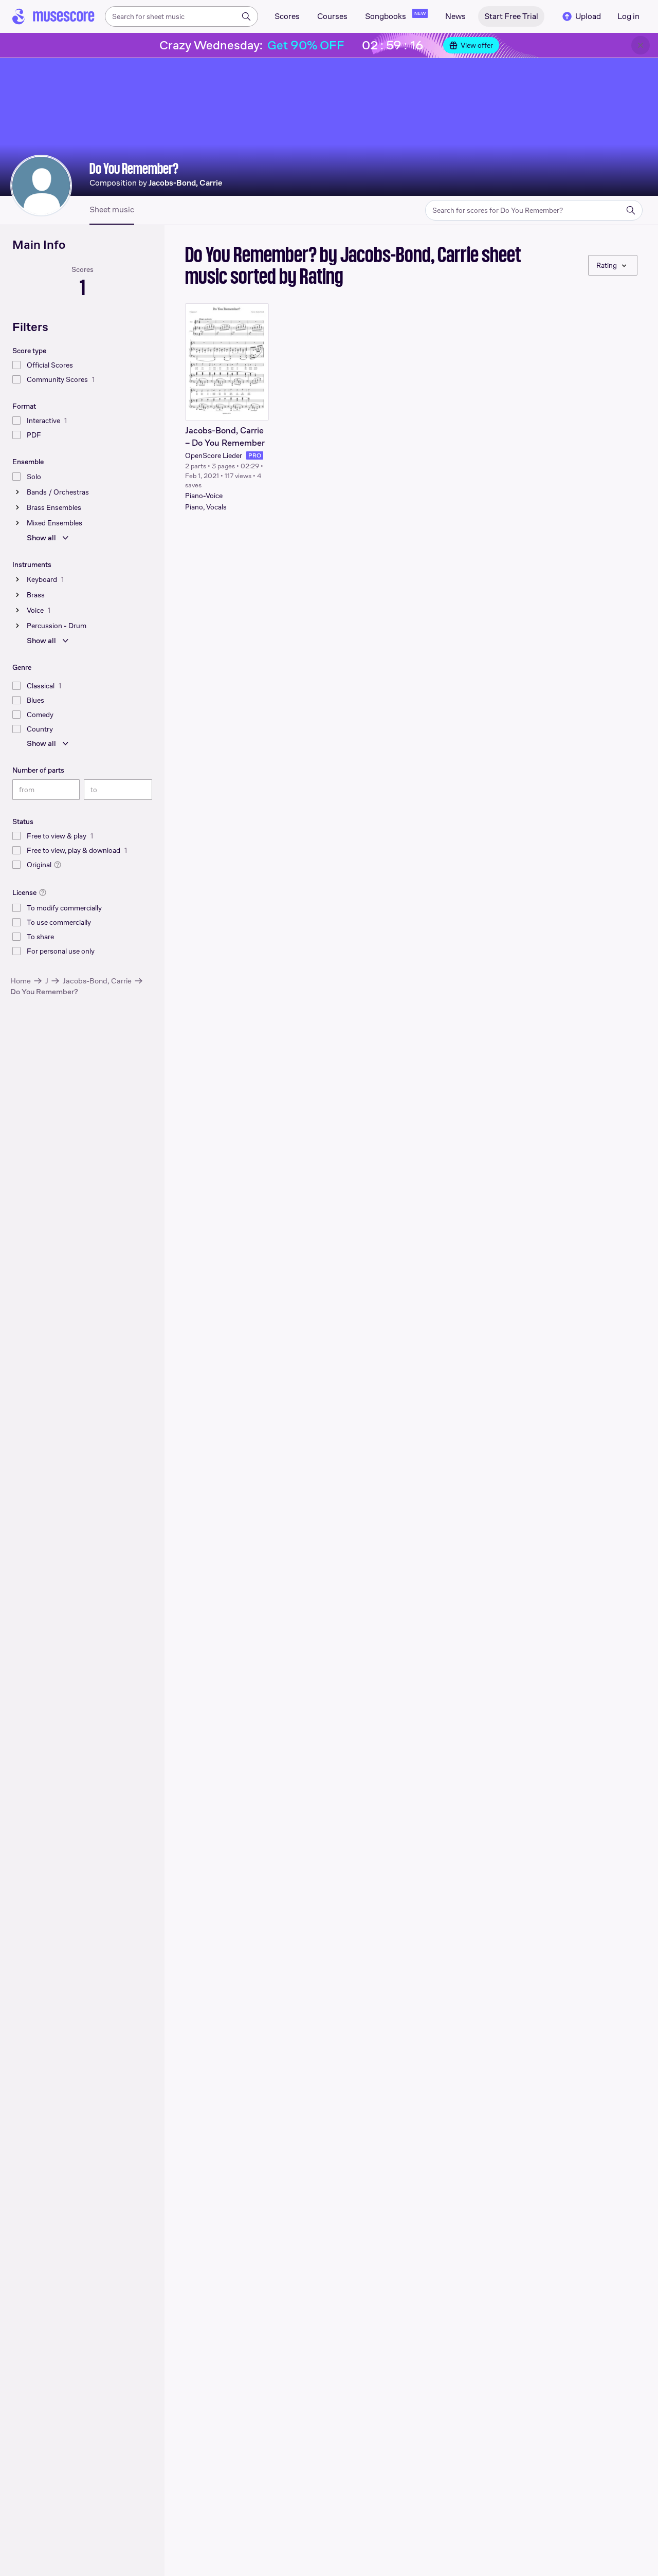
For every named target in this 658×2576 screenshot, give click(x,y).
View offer (477, 45)
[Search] (246, 16)
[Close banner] (641, 45)
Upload (588, 16)
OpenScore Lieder (214, 455)
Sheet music (112, 210)
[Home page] (53, 16)
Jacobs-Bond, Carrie (97, 981)
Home (21, 981)
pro (255, 455)
